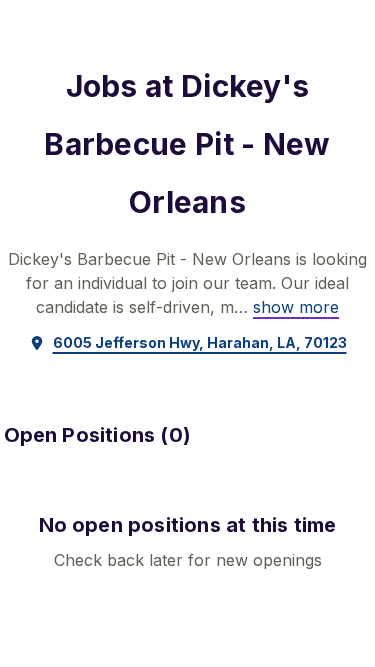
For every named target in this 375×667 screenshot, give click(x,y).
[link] (296, 307)
